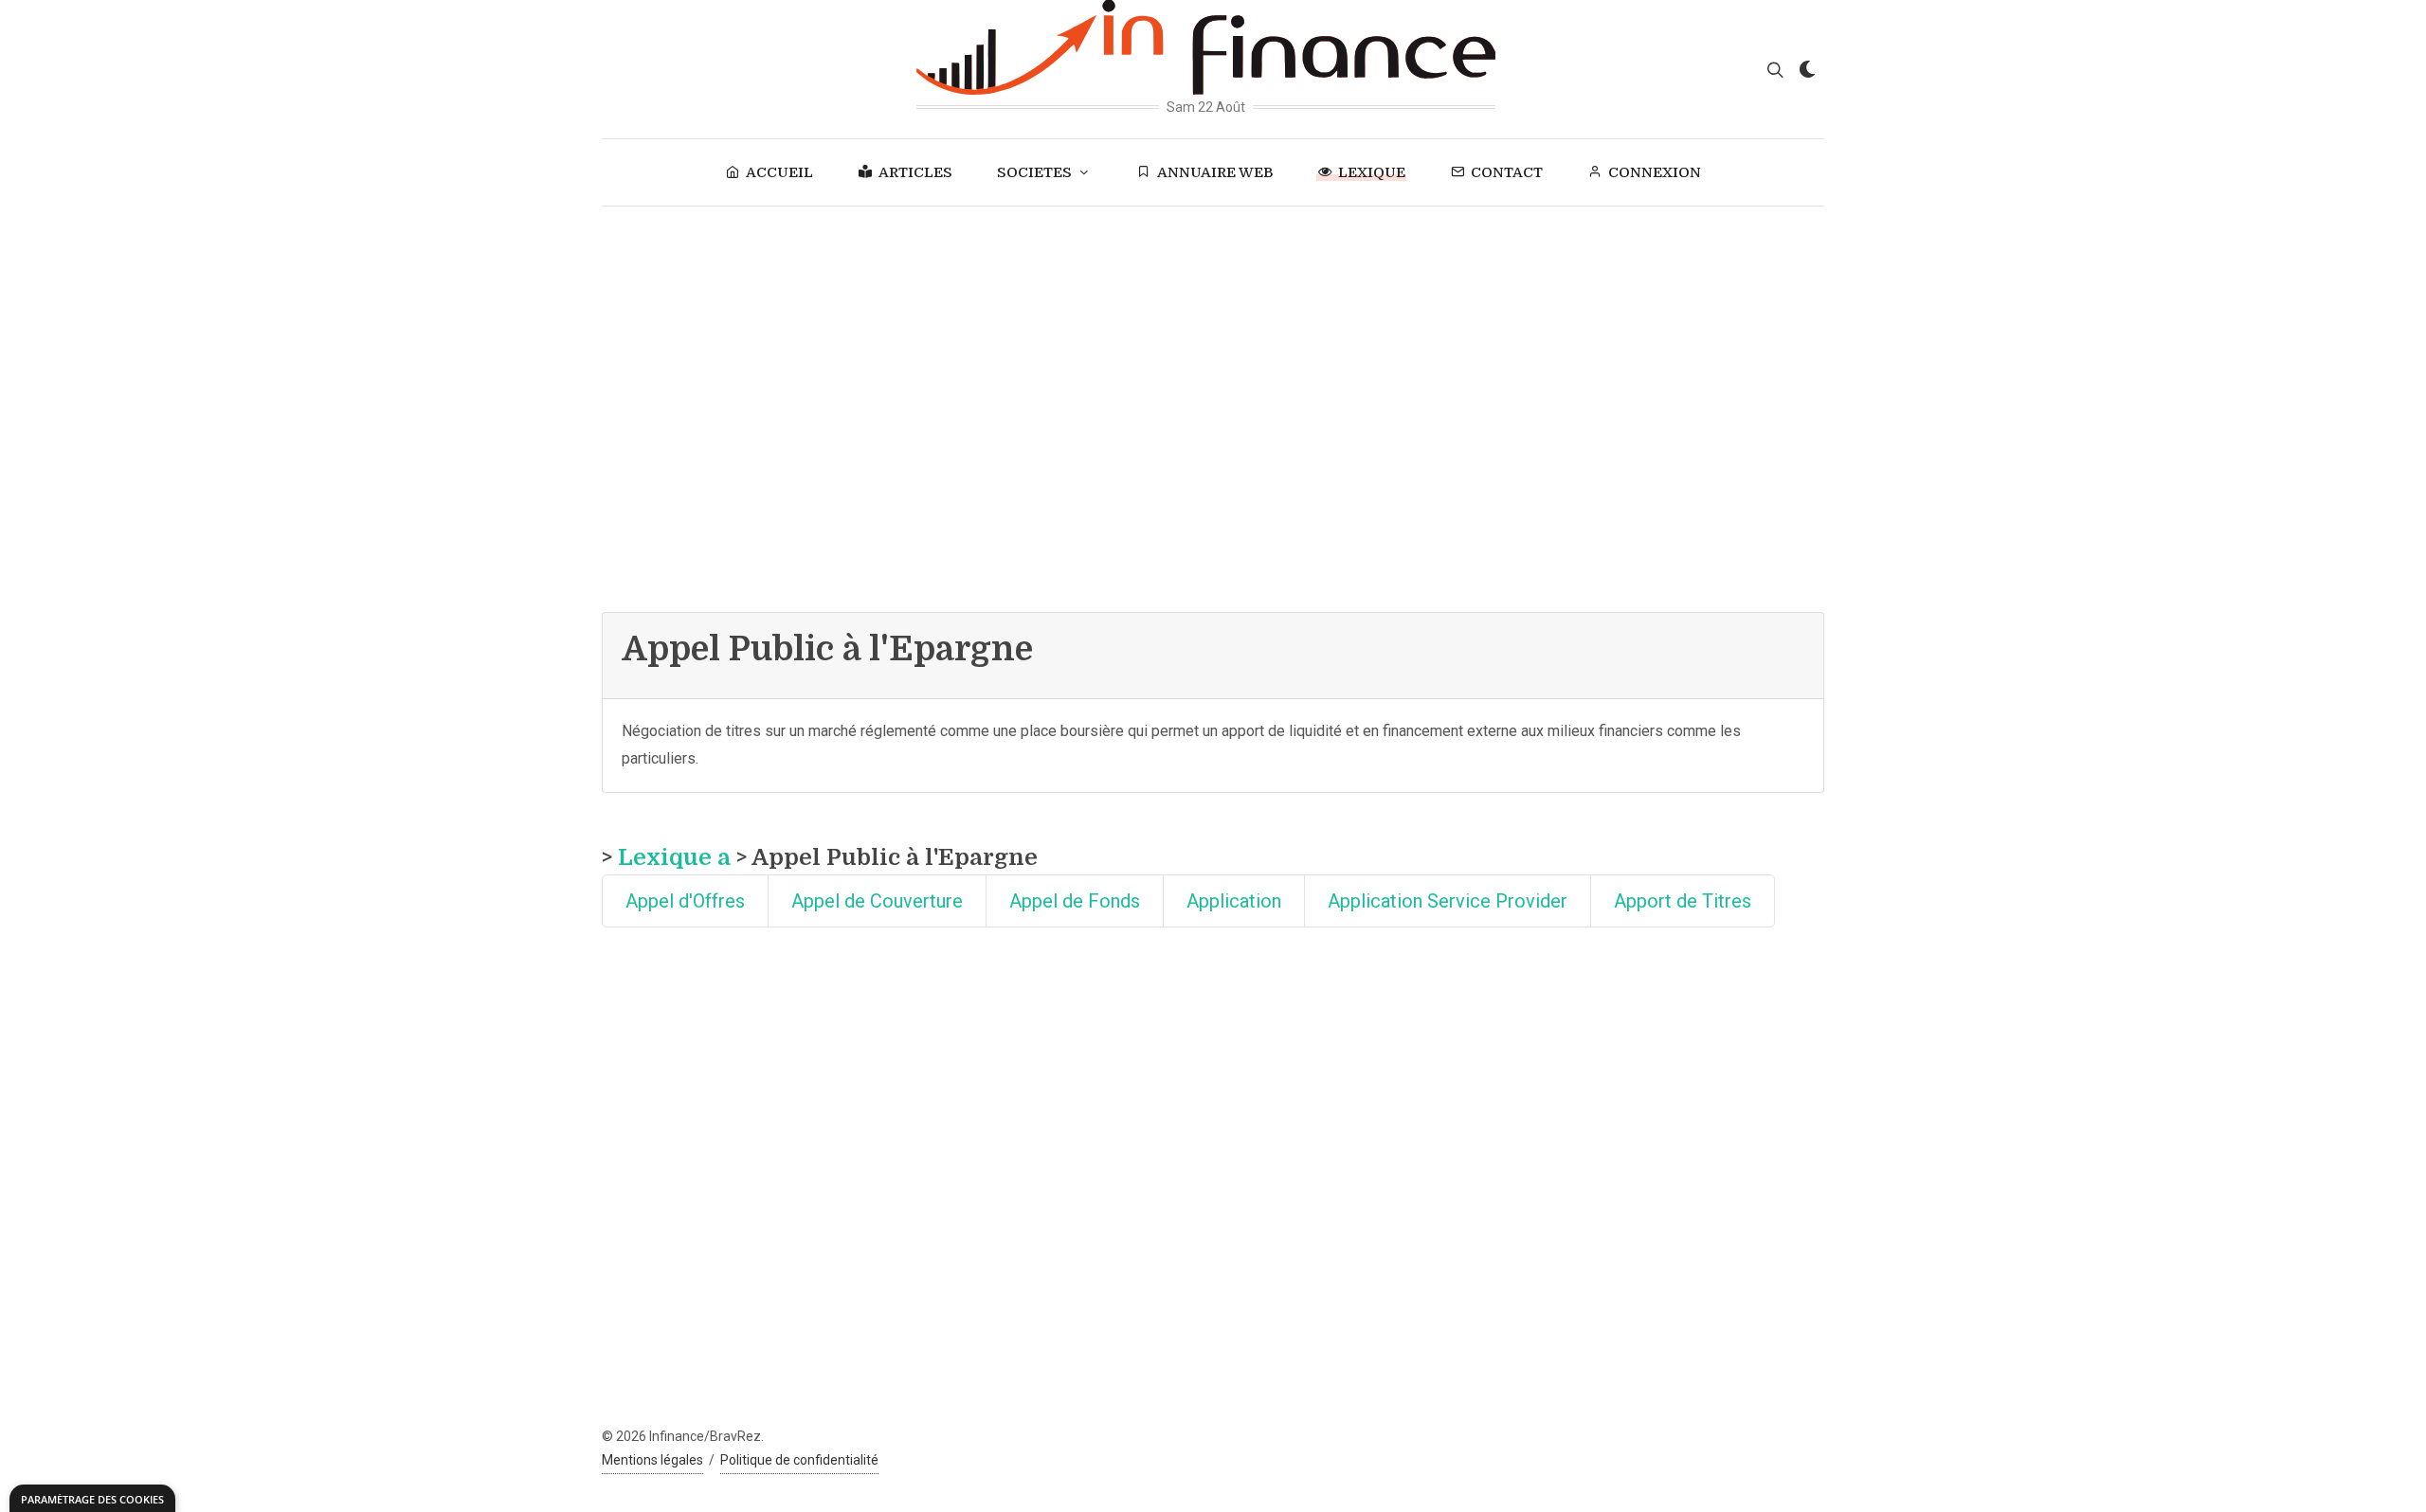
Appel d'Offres (685, 901)
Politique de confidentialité (799, 1460)
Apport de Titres (1683, 901)
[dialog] (92, 1498)
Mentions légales (652, 1460)
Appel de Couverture (877, 901)
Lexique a (674, 857)
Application (1234, 901)
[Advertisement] (1213, 349)
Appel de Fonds (1075, 901)
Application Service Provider (1448, 901)
